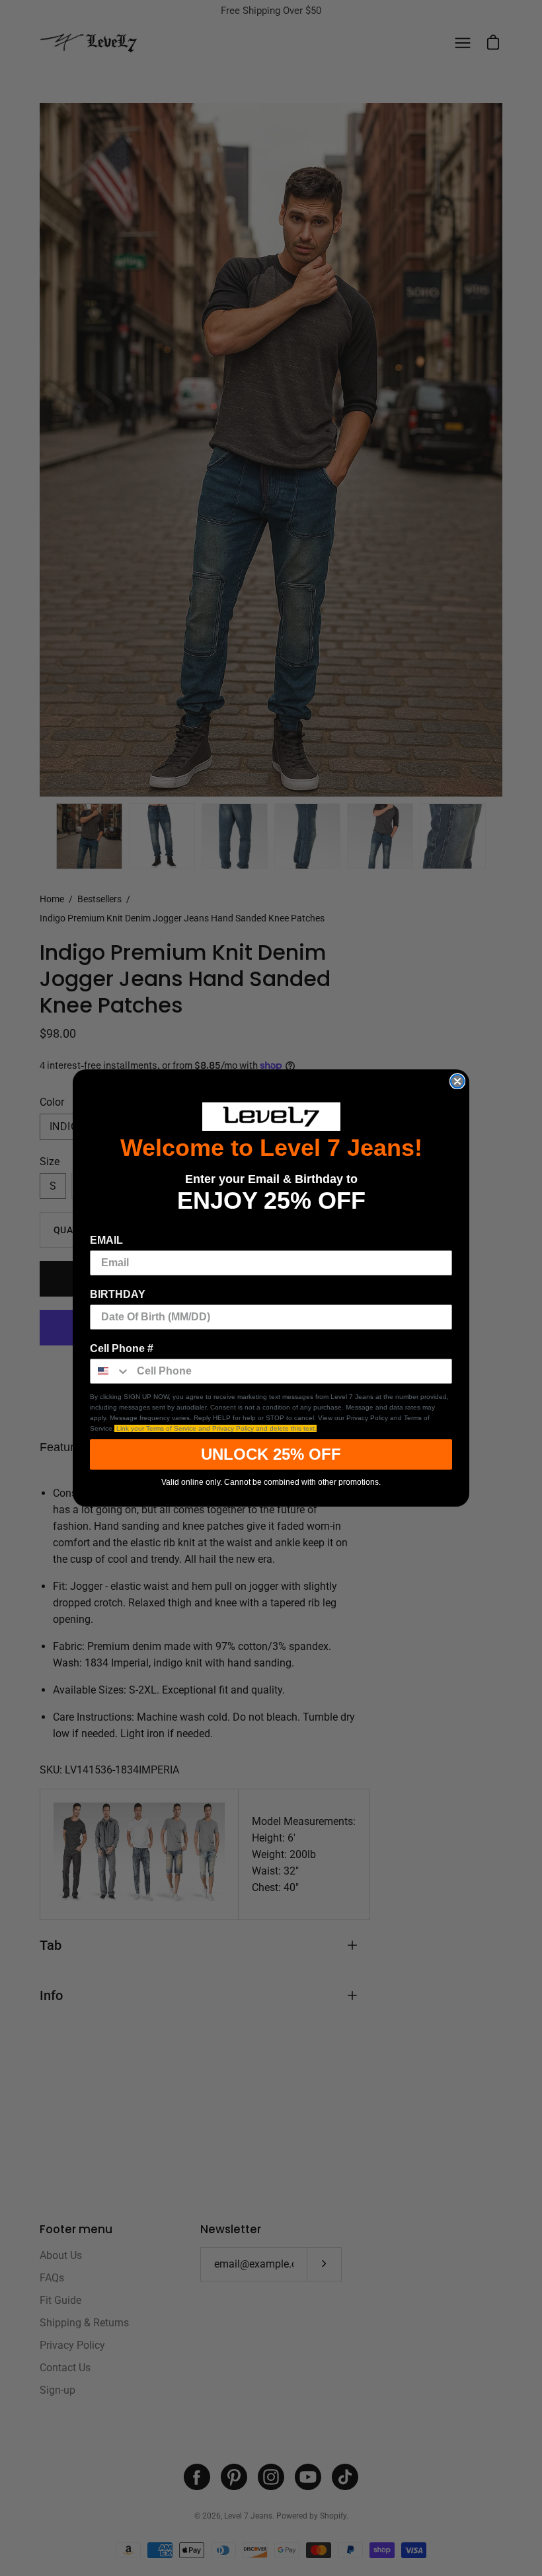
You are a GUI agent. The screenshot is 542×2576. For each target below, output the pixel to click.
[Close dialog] (457, 1081)
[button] (271, 1117)
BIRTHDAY (118, 1294)
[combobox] (110, 1371)
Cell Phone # (122, 1348)
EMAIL (106, 1240)
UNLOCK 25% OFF (271, 1454)
